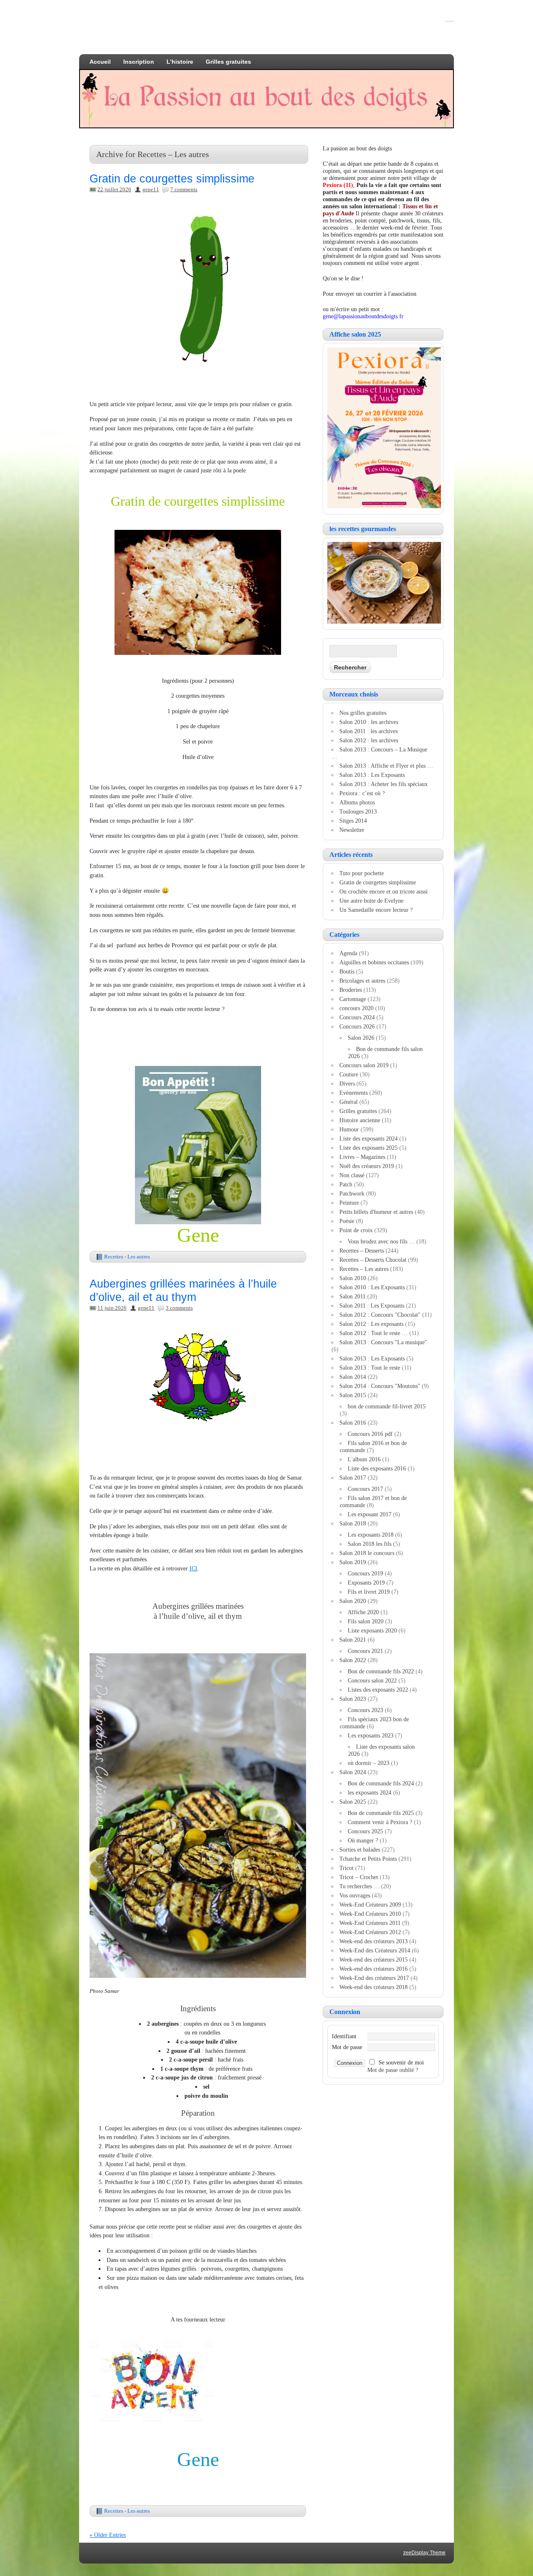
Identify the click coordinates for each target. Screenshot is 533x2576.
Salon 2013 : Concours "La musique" (383, 1342)
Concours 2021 (365, 1651)
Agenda (348, 953)
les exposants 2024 (370, 1792)
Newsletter (352, 830)
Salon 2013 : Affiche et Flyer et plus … (386, 766)
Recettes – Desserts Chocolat (373, 1260)
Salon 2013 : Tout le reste (370, 1368)
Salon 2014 (353, 1377)
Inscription (139, 62)
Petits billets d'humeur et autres (376, 1212)
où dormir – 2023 (369, 1763)
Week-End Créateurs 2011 (370, 1923)
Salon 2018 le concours (367, 1553)
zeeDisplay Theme (424, 2553)
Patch (346, 1184)
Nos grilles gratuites (363, 713)
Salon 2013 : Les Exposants (372, 775)
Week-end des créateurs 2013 (374, 1941)
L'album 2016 (364, 1459)
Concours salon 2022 (372, 1680)
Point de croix (356, 1230)
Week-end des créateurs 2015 (374, 1959)
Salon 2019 (353, 1562)
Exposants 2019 (366, 1583)
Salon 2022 (353, 1660)
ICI (193, 1568)
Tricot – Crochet (359, 1877)
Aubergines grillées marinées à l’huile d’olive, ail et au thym (183, 1290)
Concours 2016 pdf (370, 1434)
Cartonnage (353, 999)
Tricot (346, 1868)
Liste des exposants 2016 (377, 1468)
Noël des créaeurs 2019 (367, 1166)
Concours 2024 (357, 1017)
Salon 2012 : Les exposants (371, 1324)
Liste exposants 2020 (372, 1630)
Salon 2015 (353, 1395)
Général (349, 1102)
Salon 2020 (353, 1601)
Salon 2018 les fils (370, 1544)
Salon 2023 (353, 1699)
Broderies (351, 990)
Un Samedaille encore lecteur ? (376, 910)
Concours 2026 (357, 1026)
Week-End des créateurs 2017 (374, 1978)
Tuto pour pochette (362, 873)
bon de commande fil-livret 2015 (387, 1406)
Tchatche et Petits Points (368, 1859)
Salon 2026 (361, 1038)
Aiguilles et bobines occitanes (374, 962)
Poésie (347, 1221)
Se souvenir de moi (401, 2062)
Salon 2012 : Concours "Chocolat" (380, 1315)
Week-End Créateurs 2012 (370, 1932)
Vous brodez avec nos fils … (381, 1241)
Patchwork (352, 1193)
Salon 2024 (353, 1772)
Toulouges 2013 (358, 811)
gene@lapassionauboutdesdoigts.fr (363, 316)
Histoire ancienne (360, 1120)
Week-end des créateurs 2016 (374, 1969)
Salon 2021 (353, 1640)
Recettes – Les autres (364, 1269)
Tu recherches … (359, 1886)
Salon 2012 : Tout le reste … (374, 1333)
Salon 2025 (353, 1802)
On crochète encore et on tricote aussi (384, 891)
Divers (347, 1083)
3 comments (179, 1308)
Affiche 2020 (363, 1612)
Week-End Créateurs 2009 (370, 1905)
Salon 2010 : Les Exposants (372, 1287)
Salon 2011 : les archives (369, 731)
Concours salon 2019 (364, 1065)
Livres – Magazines (362, 1157)
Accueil (100, 62)
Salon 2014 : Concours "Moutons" (380, 1386)
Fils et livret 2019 (369, 1592)
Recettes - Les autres (127, 1257)
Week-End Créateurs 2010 (370, 1914)
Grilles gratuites (228, 62)
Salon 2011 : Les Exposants (372, 1305)
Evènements (354, 1093)
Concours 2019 (365, 1573)
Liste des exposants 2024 (369, 1138)
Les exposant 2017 (370, 1514)
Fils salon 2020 (366, 1621)
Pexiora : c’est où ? (362, 793)
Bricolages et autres (362, 981)
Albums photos (357, 802)
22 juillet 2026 (114, 189)
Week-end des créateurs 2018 (374, 1987)
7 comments (184, 189)
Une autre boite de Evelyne (371, 901)
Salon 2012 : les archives (369, 740)
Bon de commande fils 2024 (381, 1783)
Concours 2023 (365, 1710)
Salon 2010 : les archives (369, 722)
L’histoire (180, 62)
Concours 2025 (365, 1831)
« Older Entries (108, 2535)
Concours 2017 (365, 1489)
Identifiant (344, 2036)
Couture (349, 1074)
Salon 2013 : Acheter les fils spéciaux (384, 784)
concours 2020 (356, 1008)
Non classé (352, 1175)
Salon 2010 (353, 1278)
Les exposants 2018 (371, 1535)
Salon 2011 (352, 1296)
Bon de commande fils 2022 (381, 1671)
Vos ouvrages (355, 1895)
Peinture (349, 1203)
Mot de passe (347, 2047)
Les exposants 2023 (371, 1735)
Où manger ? (363, 1840)
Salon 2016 (353, 1423)
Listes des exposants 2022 (378, 1690)
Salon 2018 (353, 1523)
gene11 (151, 189)
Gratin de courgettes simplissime (172, 178)
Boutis (347, 971)
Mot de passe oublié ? (393, 2070)
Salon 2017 (353, 1478)
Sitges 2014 (353, 821)
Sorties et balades (360, 1850)
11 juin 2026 (112, 1308)
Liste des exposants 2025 (369, 1148)
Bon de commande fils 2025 (381, 1813)
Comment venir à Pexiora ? (380, 1822)
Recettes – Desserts (362, 1251)
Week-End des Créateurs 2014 (375, 1950)
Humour (349, 1129)
